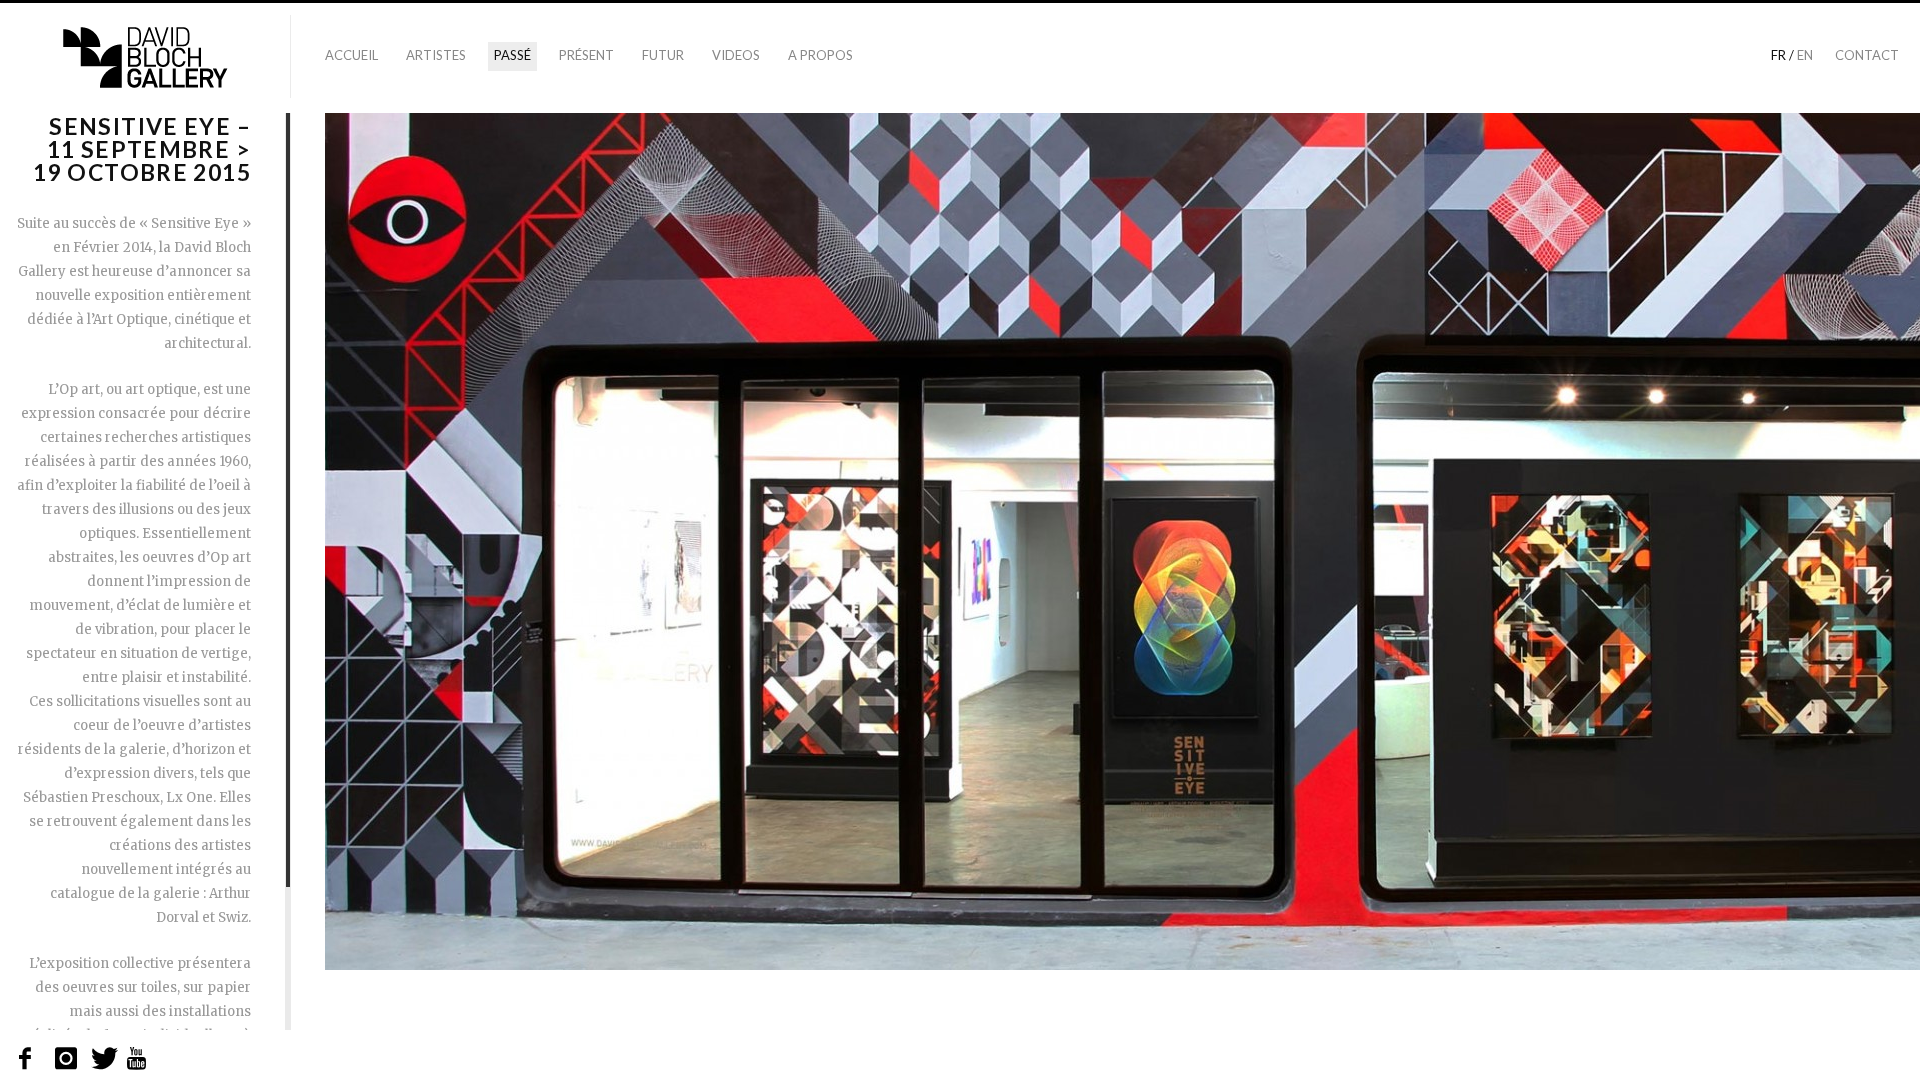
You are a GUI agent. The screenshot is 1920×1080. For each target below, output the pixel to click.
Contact (1867, 55)
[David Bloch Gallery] (145, 57)
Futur (663, 55)
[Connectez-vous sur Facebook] (30, 1059)
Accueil (351, 55)
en (1805, 55)
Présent (586, 55)
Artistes (436, 55)
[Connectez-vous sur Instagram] (66, 1059)
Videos (736, 55)
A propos (820, 55)
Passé (512, 55)
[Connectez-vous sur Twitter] (102, 1059)
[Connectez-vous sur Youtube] (137, 1059)
